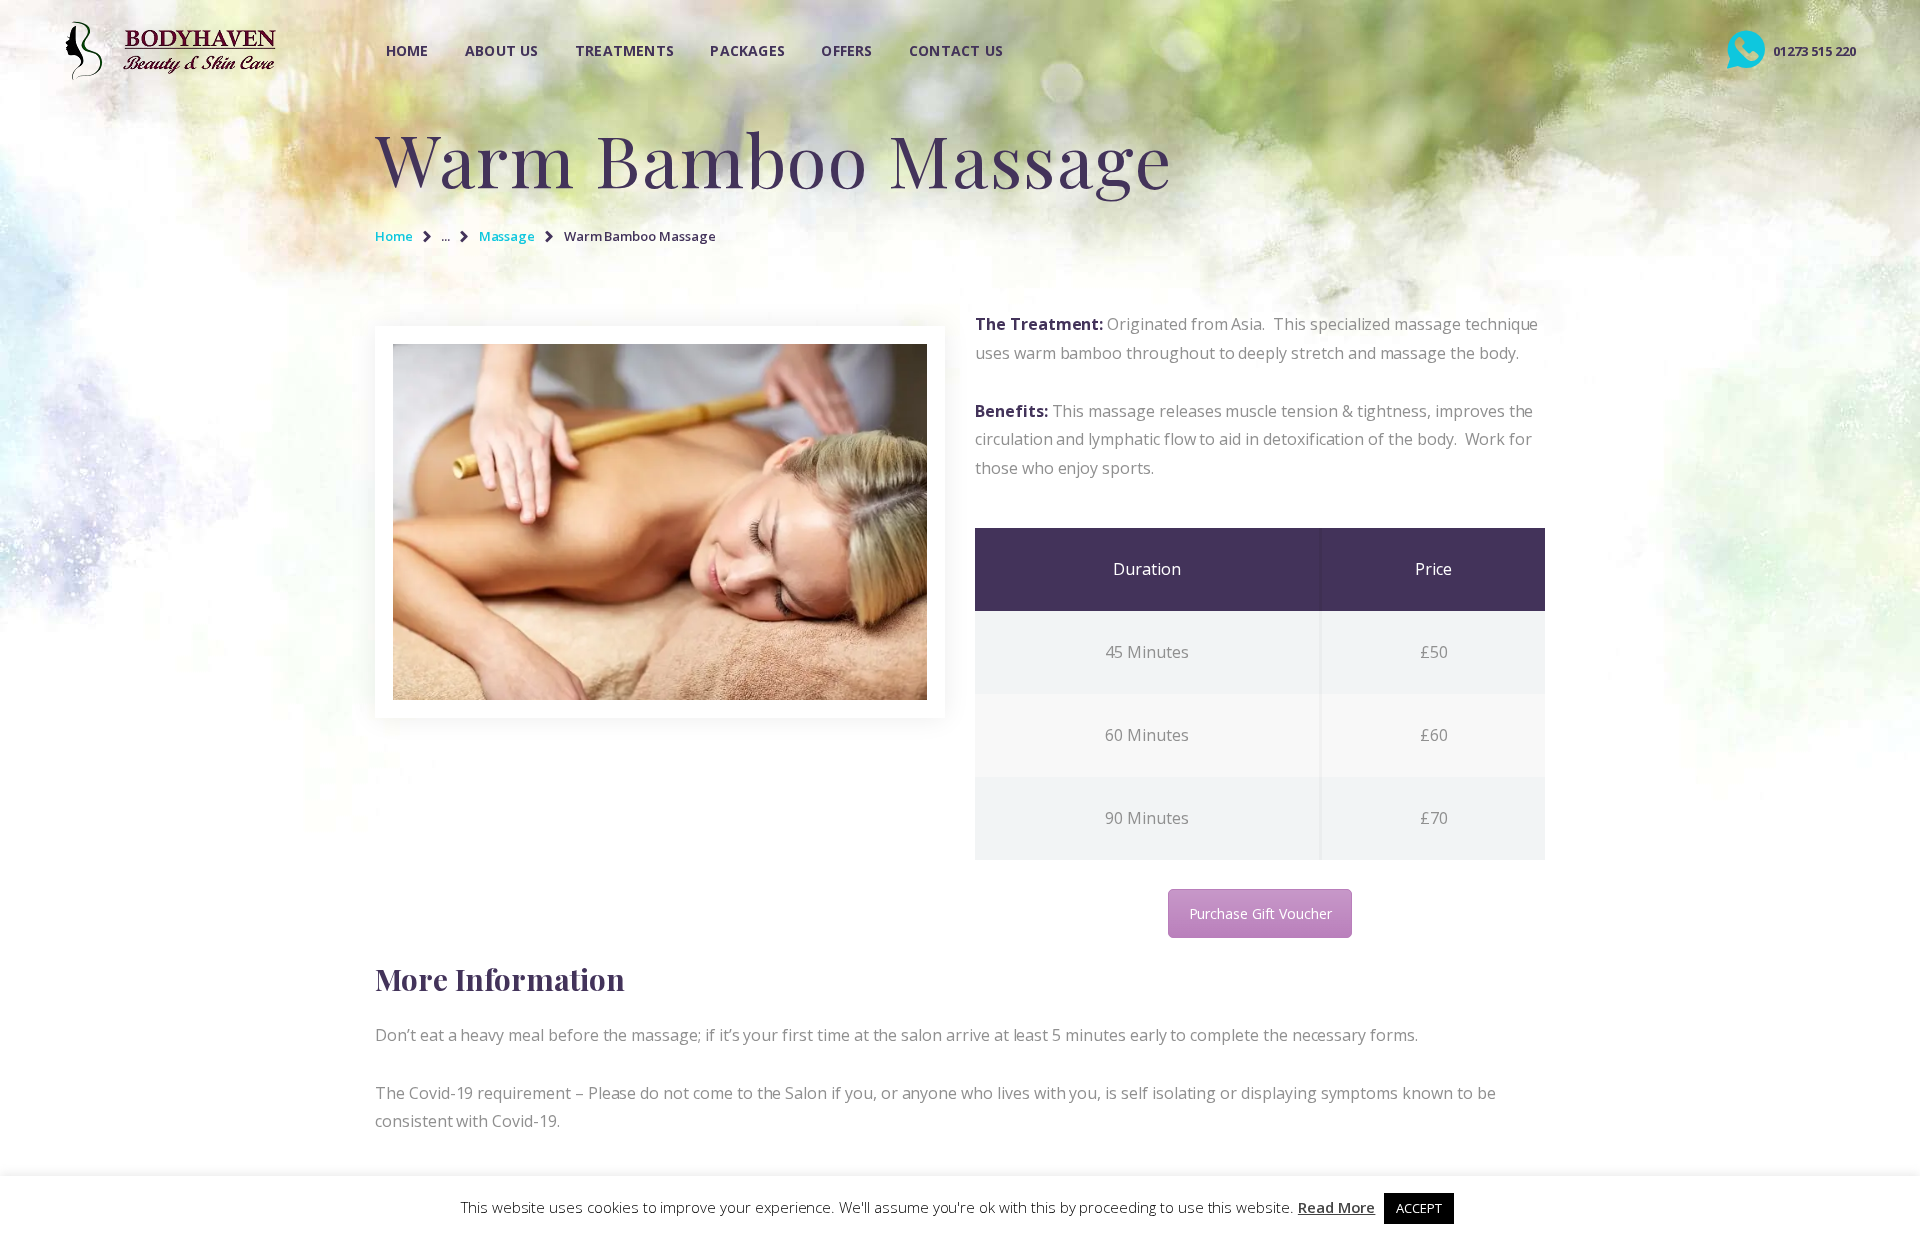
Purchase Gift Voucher (1260, 913)
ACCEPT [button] (1419, 1208)
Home (394, 236)
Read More (1337, 1207)
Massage (507, 236)
